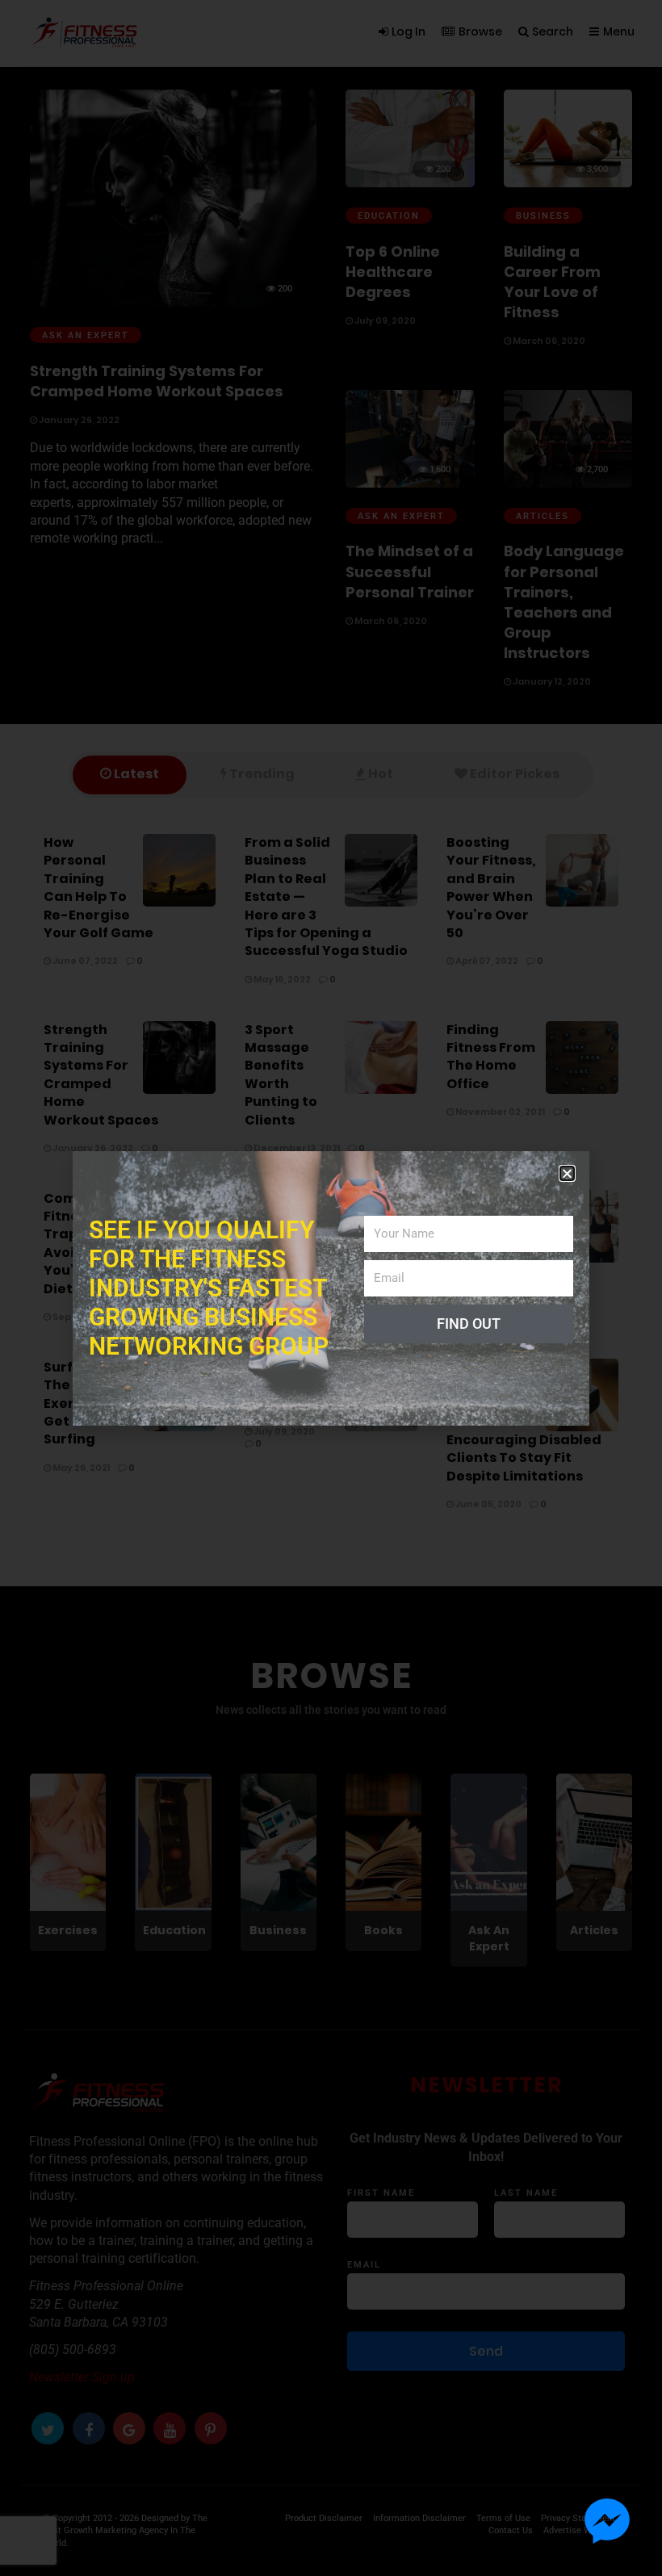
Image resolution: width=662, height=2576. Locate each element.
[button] (567, 1173)
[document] (331, 1288)
